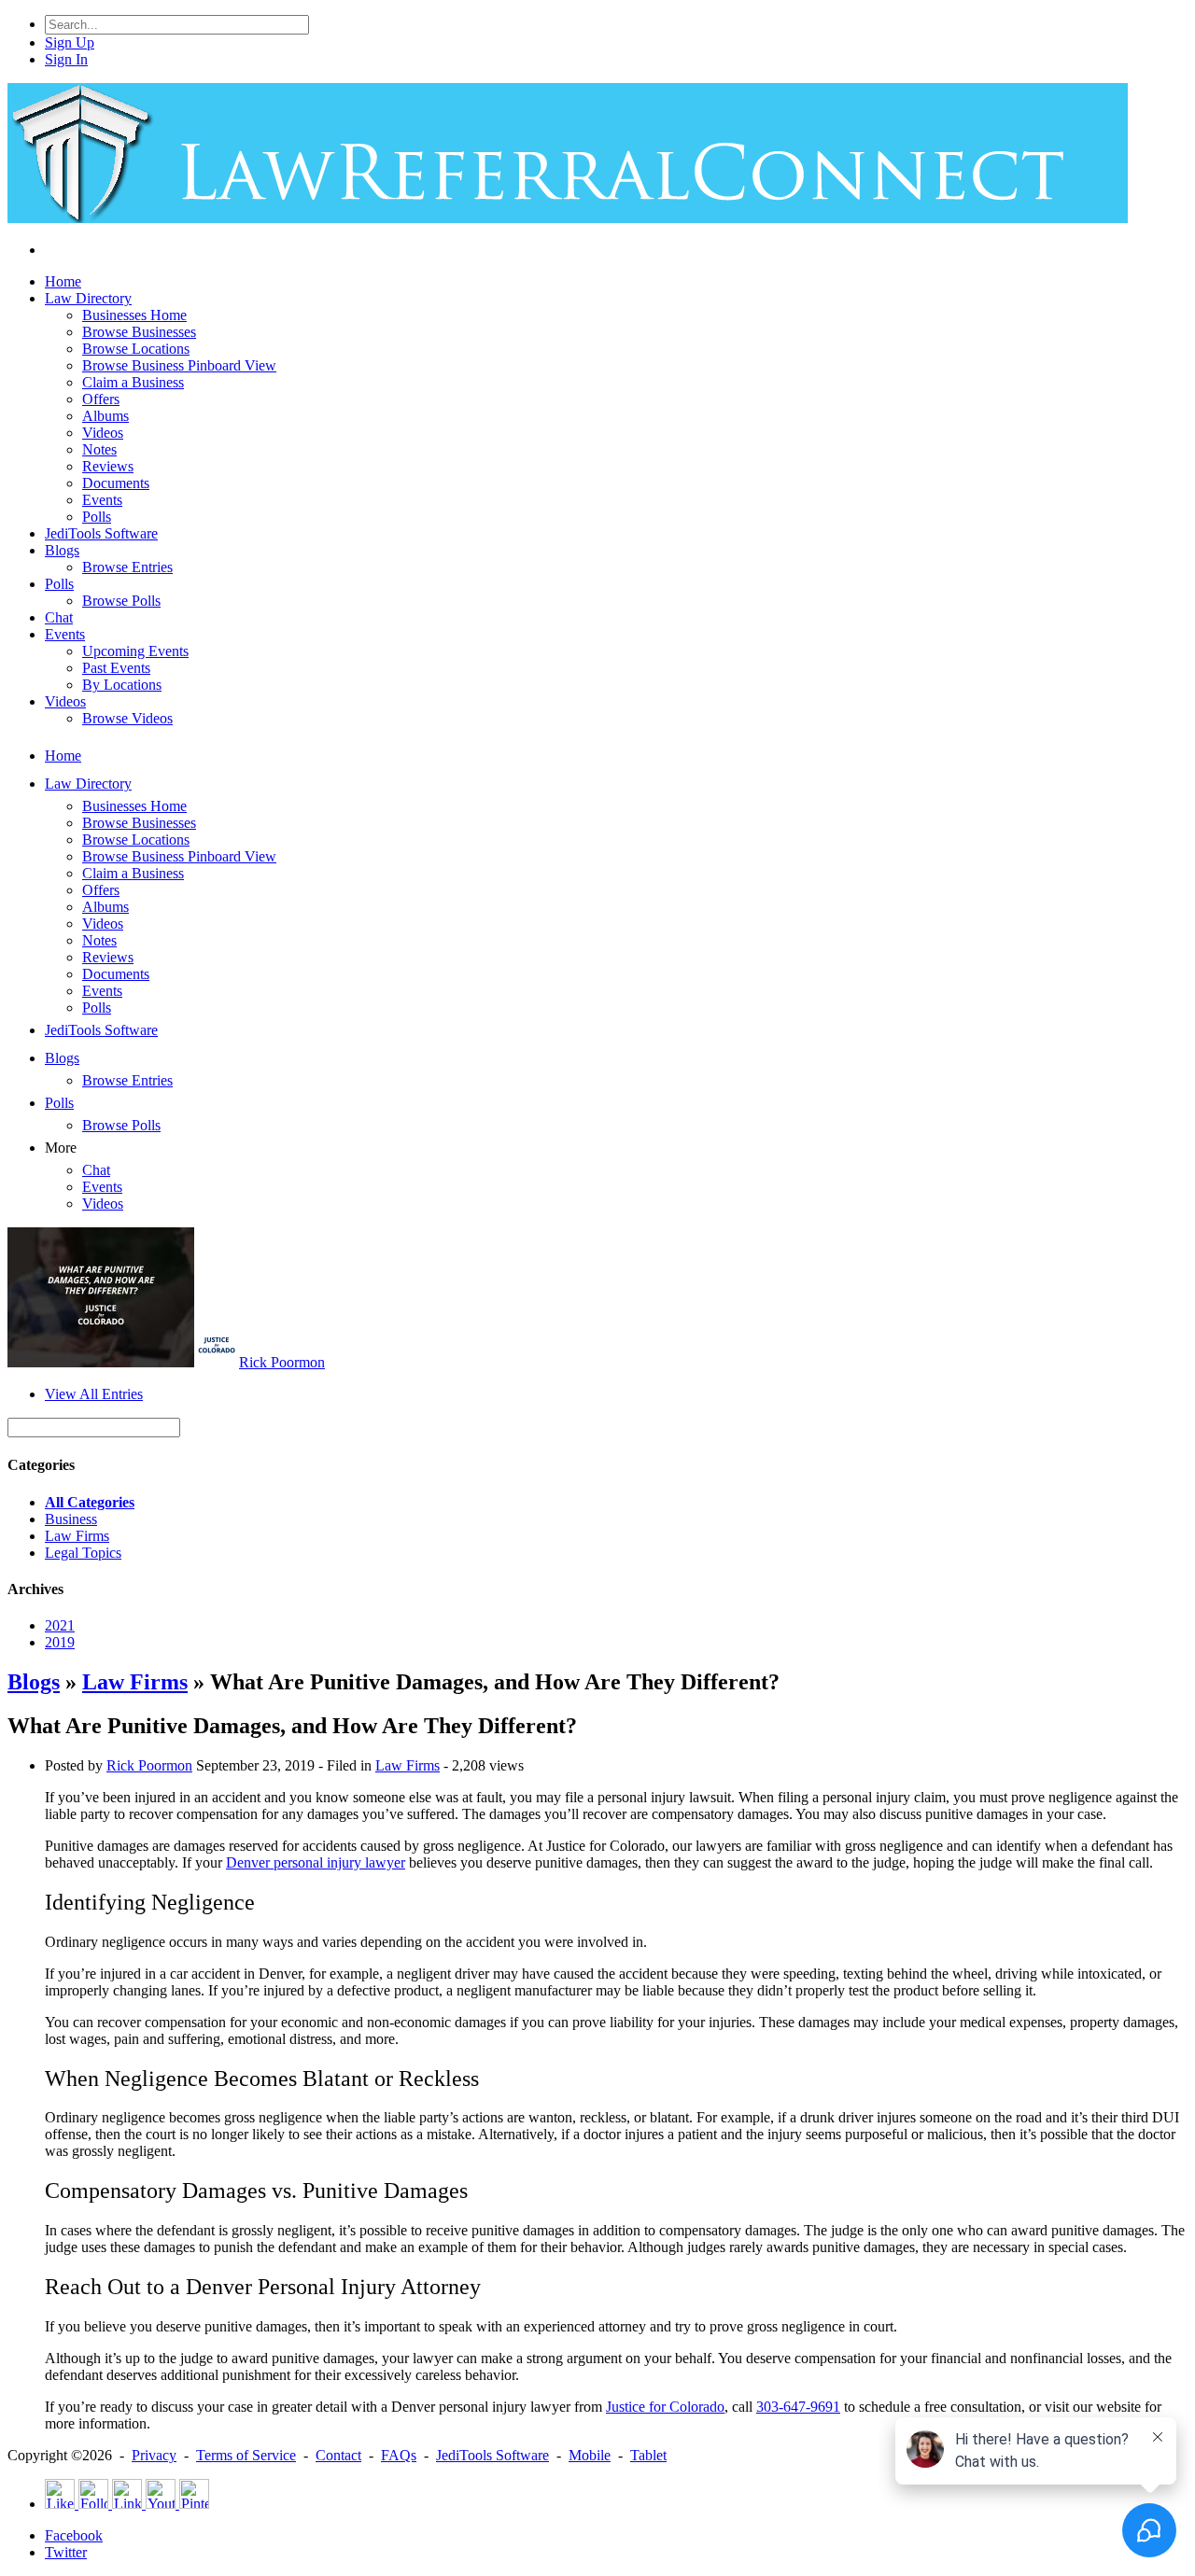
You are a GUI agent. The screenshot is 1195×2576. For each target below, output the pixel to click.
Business (71, 1519)
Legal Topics (83, 1553)
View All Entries (94, 1394)
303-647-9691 (798, 2407)
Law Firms (77, 1536)
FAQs (399, 2455)
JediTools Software (492, 2455)
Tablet (648, 2455)
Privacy (154, 2455)
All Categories (90, 1502)
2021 (60, 1625)
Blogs (34, 1682)
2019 (60, 1642)
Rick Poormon (282, 1362)
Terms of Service (246, 2455)
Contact (338, 2455)
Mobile (590, 2455)
